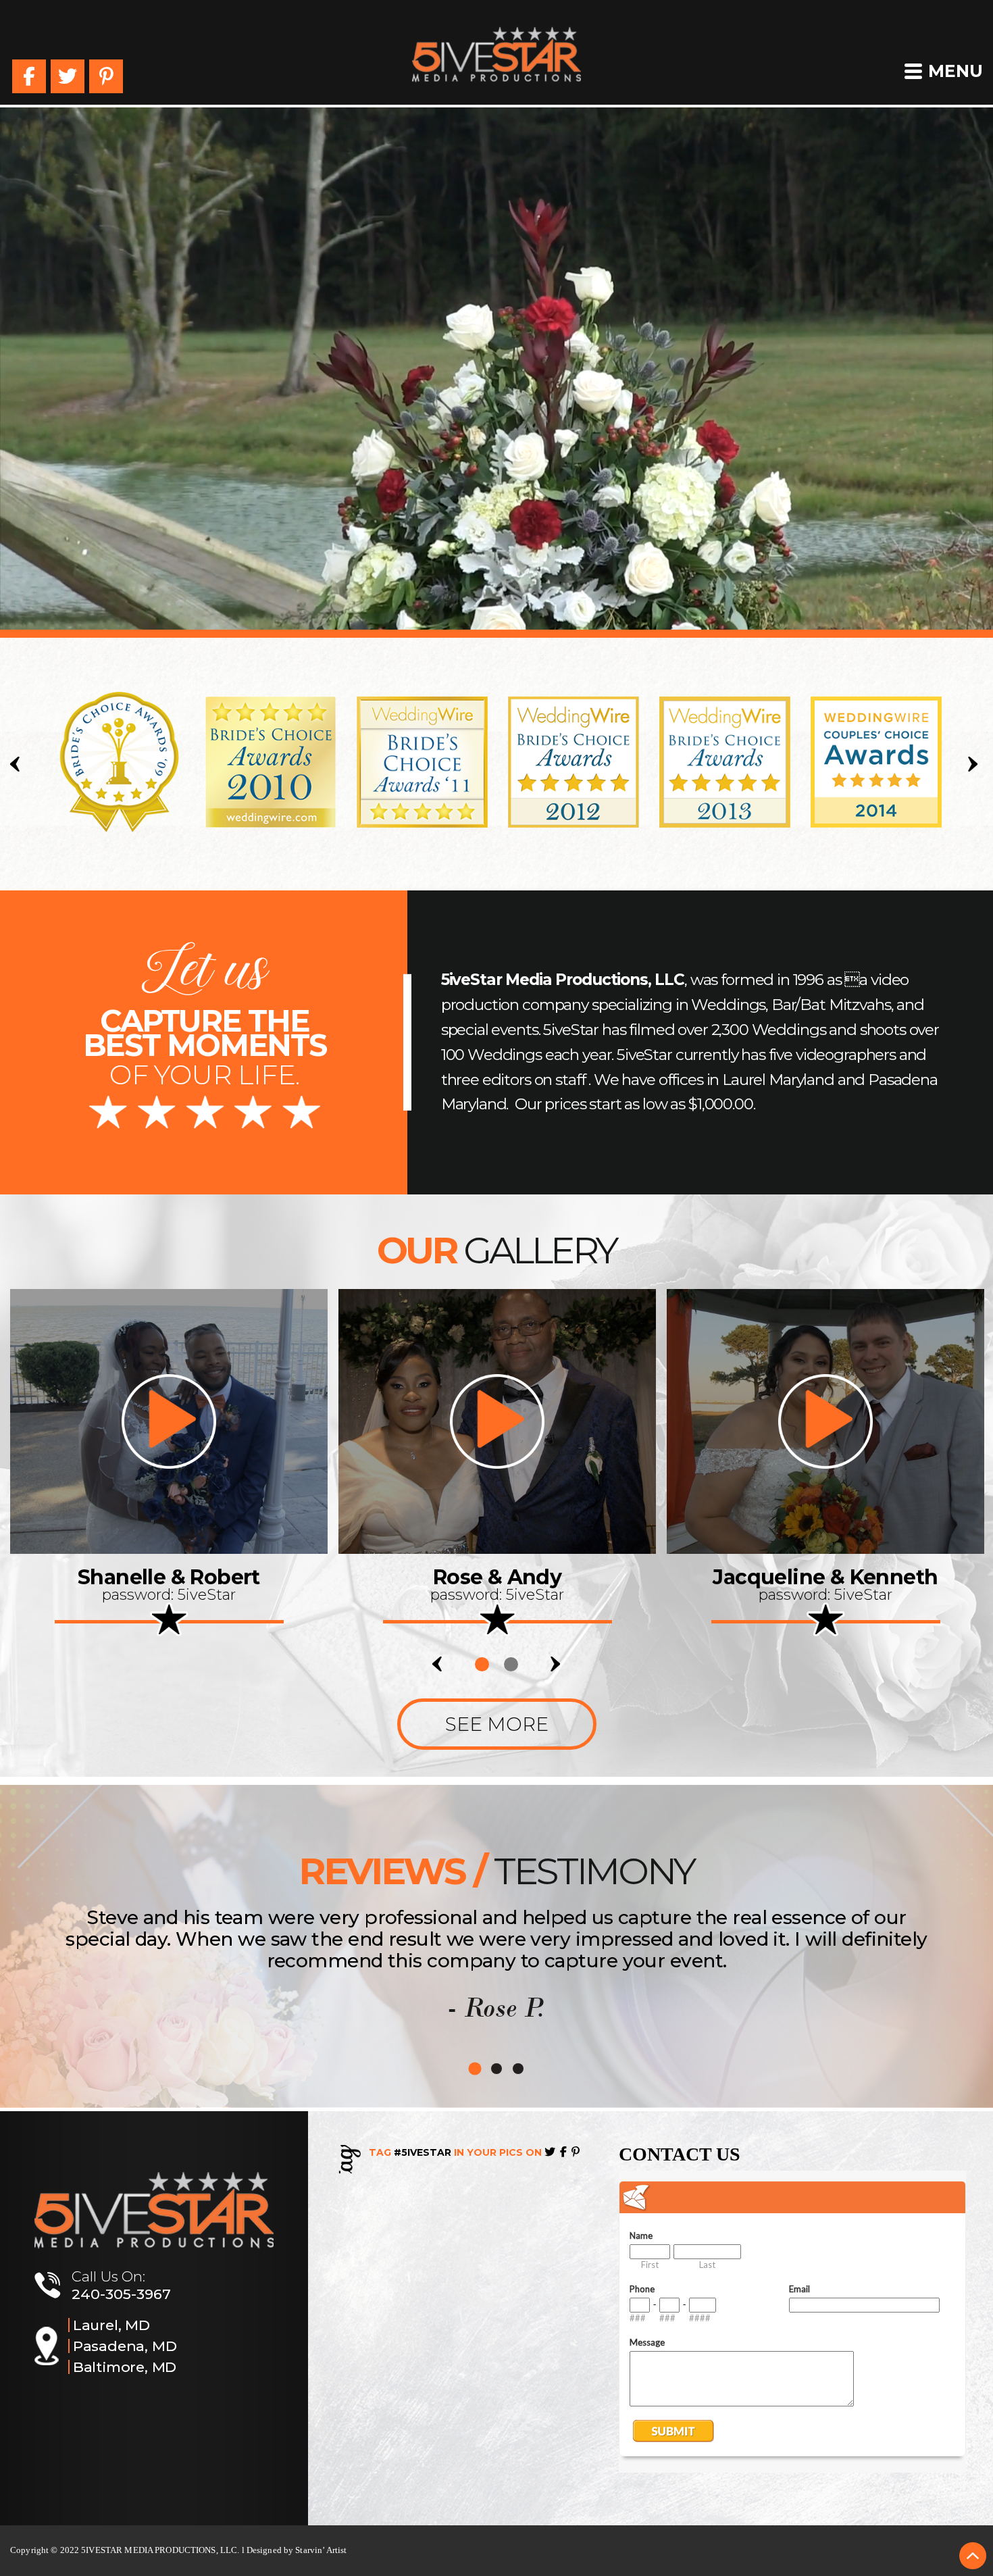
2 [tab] (511, 1664)
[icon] (169, 1421)
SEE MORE (497, 1724)
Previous (18, 764)
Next (975, 764)
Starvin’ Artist (321, 2550)
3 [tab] (518, 2069)
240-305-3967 (121, 2294)
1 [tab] (482, 1664)
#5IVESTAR (423, 2152)
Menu (956, 71)
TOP (973, 2556)
